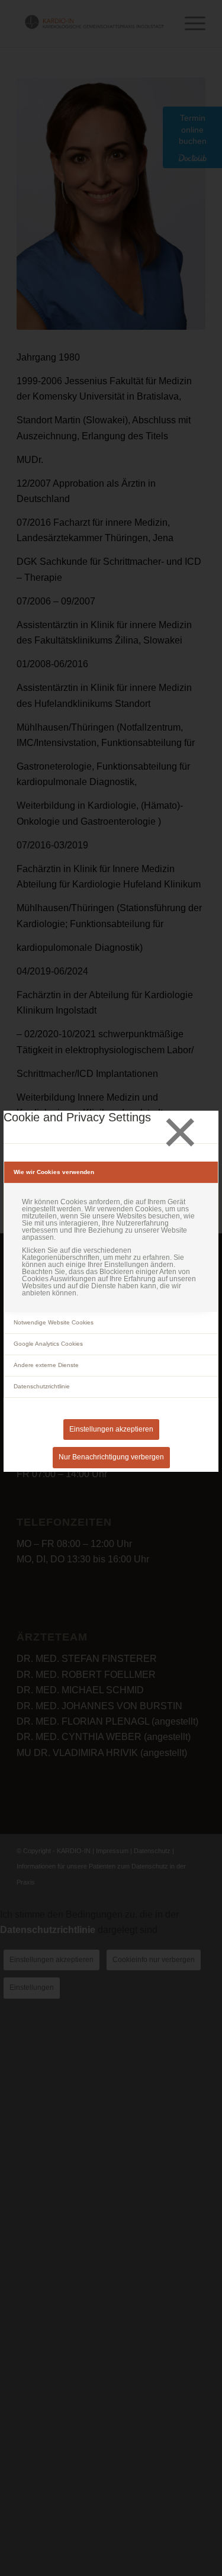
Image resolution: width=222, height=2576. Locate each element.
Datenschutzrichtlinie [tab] (42, 1386)
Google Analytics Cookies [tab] (48, 1344)
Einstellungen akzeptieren (111, 1429)
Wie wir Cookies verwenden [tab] (54, 1172)
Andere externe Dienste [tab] (46, 1365)
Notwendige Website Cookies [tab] (54, 1322)
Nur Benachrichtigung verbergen (111, 1457)
